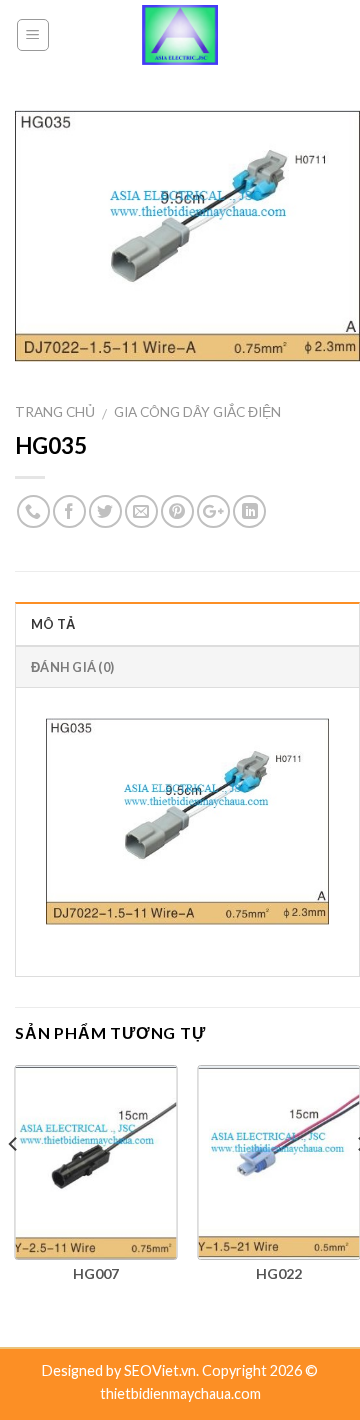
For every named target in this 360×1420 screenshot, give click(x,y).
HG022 (279, 1273)
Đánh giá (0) (72, 667)
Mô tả (53, 624)
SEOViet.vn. (163, 1370)
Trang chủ (55, 412)
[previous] (14, 1184)
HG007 (96, 1273)
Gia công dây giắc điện (197, 412)
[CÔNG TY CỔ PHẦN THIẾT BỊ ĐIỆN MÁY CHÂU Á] (180, 35)
